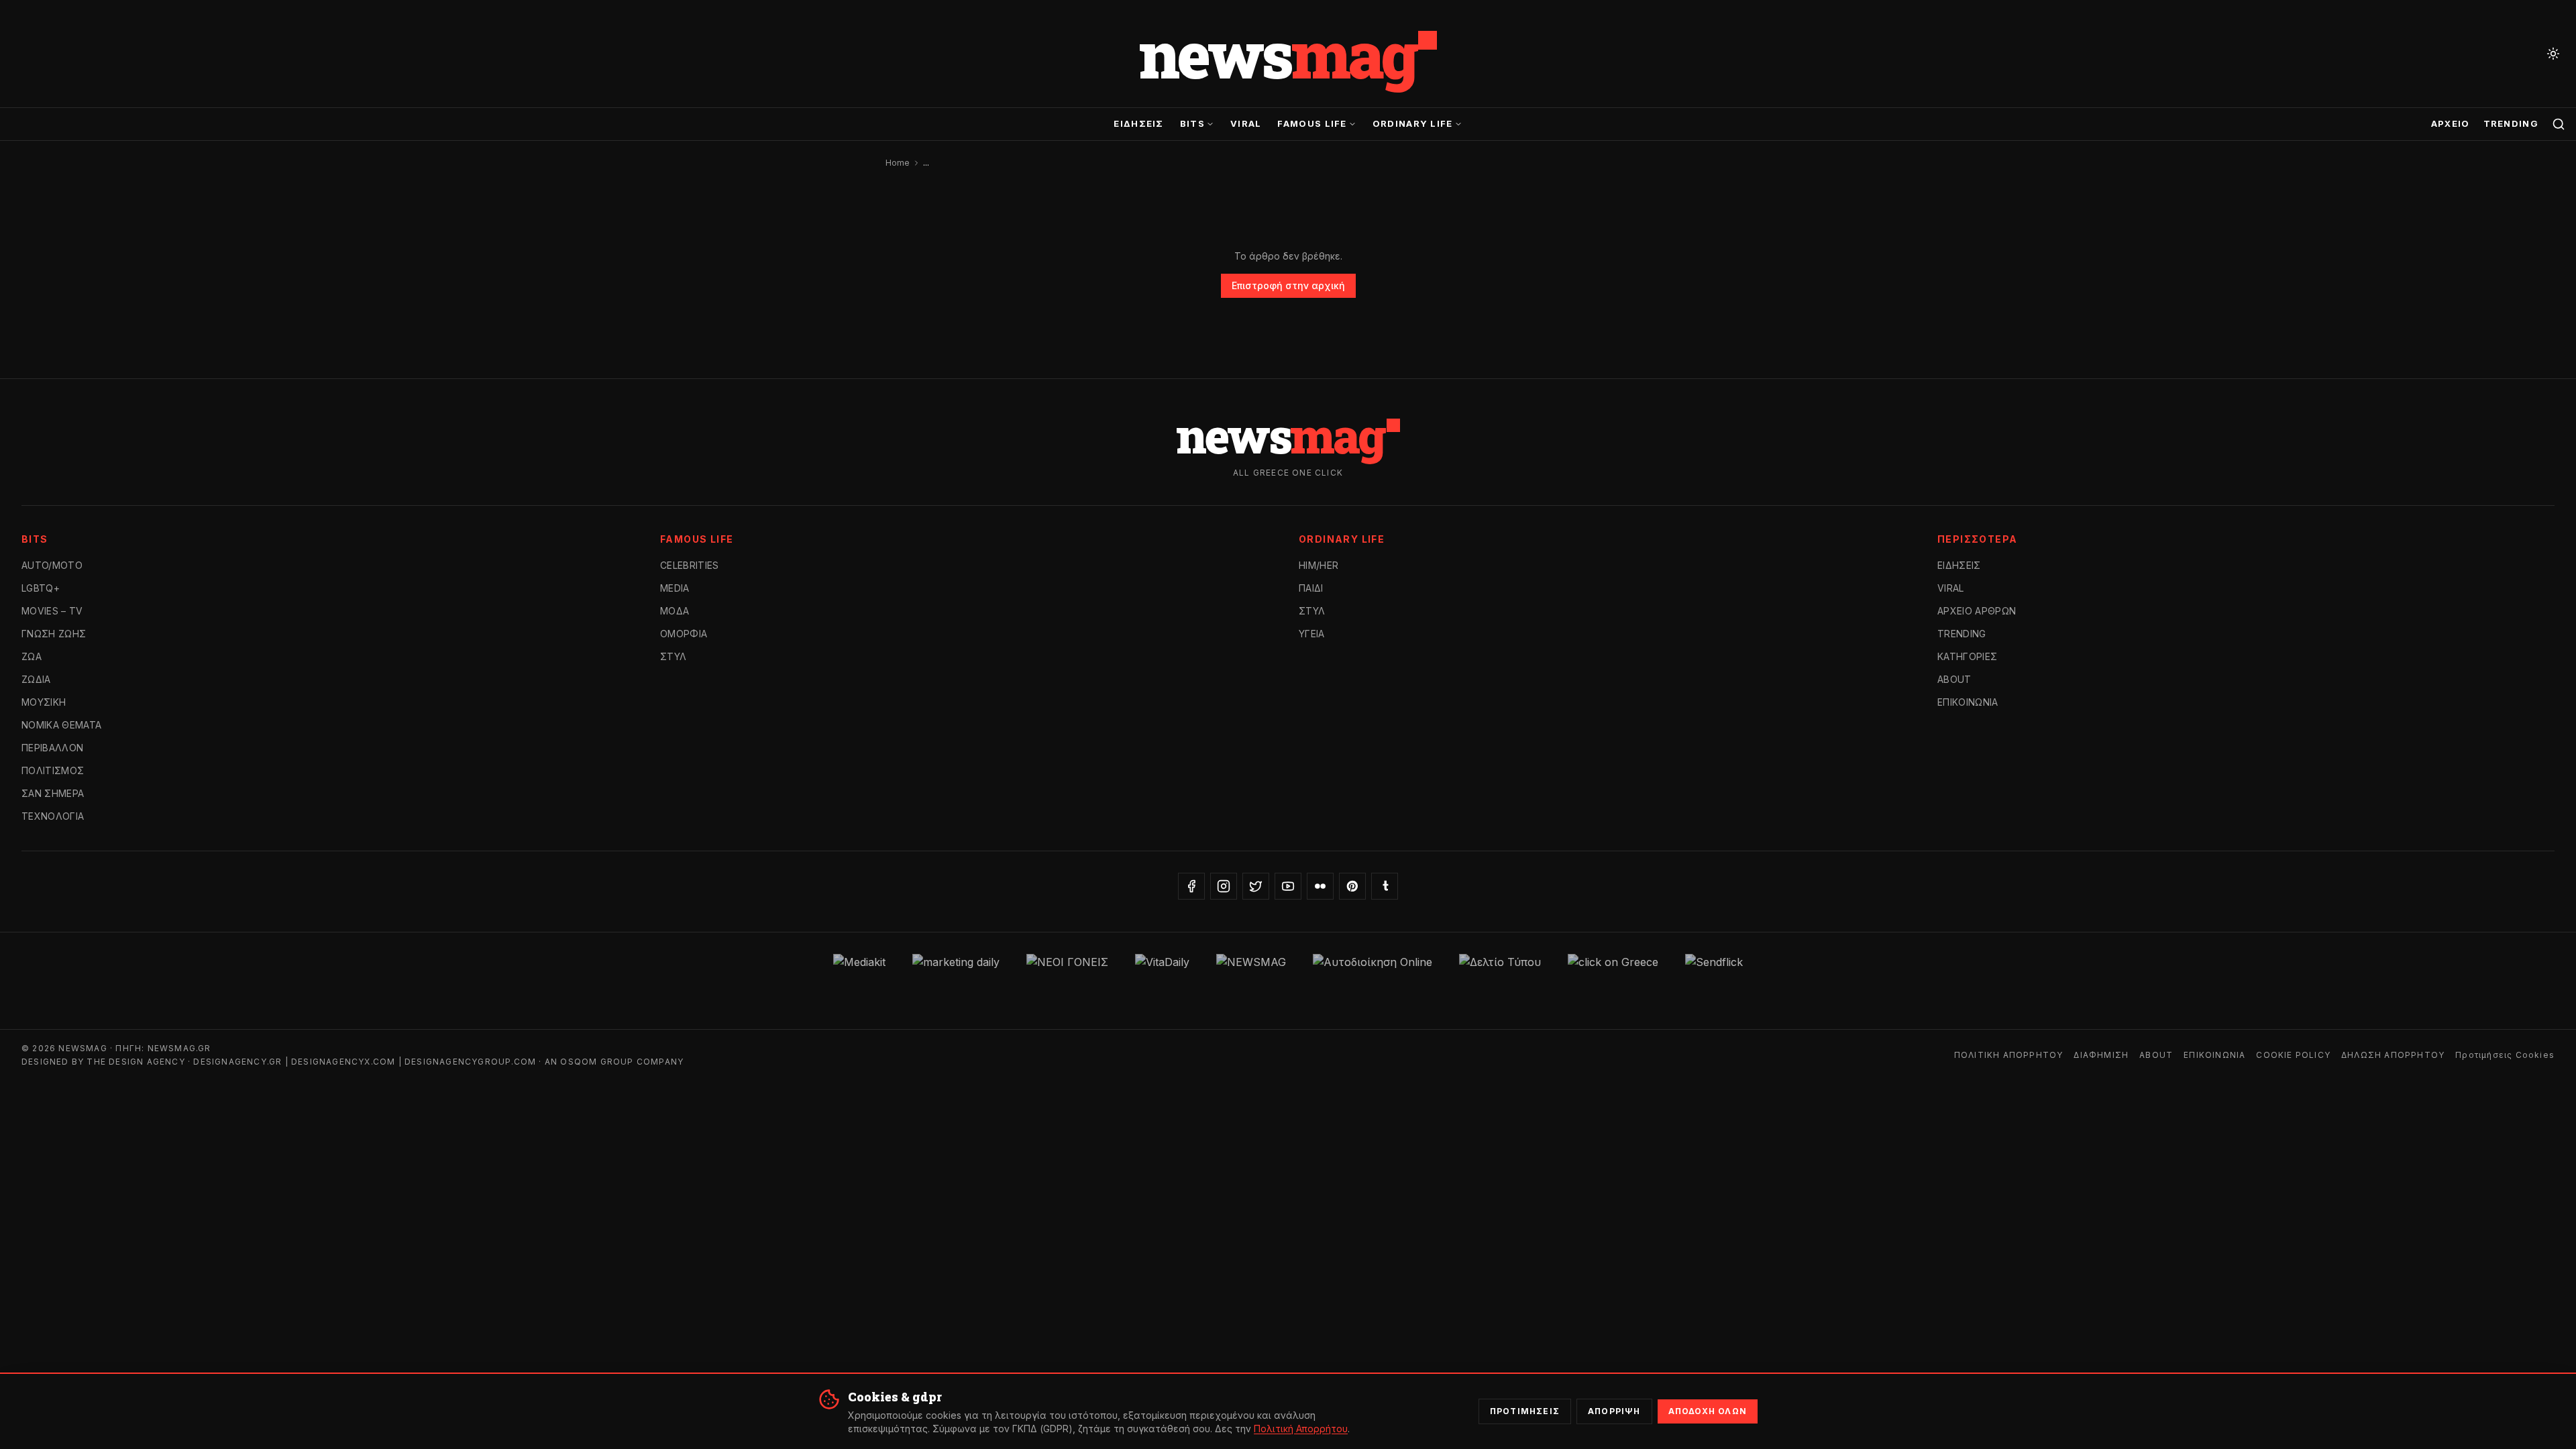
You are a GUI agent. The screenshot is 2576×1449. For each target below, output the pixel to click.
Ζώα (32, 656)
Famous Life (1312, 123)
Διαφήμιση (2101, 1055)
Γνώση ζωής (54, 634)
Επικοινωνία (1968, 702)
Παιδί (1311, 588)
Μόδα (675, 611)
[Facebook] (1191, 886)
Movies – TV (52, 611)
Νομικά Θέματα (62, 725)
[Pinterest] (1352, 886)
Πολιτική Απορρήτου (2009, 1055)
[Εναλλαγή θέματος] (2553, 54)
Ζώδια (36, 679)
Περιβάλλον (53, 748)
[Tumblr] (1385, 886)
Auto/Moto (52, 565)
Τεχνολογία (53, 816)
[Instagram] (1224, 886)
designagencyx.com (343, 1062)
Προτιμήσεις (1525, 1411)
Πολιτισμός (53, 770)
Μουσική (44, 702)
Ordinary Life (1413, 123)
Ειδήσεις (1138, 123)
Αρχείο (2451, 123)
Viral (1246, 123)
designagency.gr (237, 1062)
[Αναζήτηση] (2559, 124)
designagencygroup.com (470, 1062)
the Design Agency (136, 1062)
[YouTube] (1288, 886)
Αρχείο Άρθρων (1977, 611)
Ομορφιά (684, 634)
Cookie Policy (2293, 1055)
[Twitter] (1256, 886)
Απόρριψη (1614, 1411)
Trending (2511, 123)
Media (675, 588)
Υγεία (1312, 634)
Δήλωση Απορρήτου (2393, 1055)
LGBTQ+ (41, 588)
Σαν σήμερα (53, 793)
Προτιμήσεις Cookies (2505, 1055)
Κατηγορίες (1968, 656)
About (1954, 679)
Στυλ (673, 656)
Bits (1192, 123)
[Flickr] (1320, 886)
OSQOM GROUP (597, 1062)
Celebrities (690, 565)
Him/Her (1319, 565)
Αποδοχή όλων (1708, 1411)
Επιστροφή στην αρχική (1288, 285)
